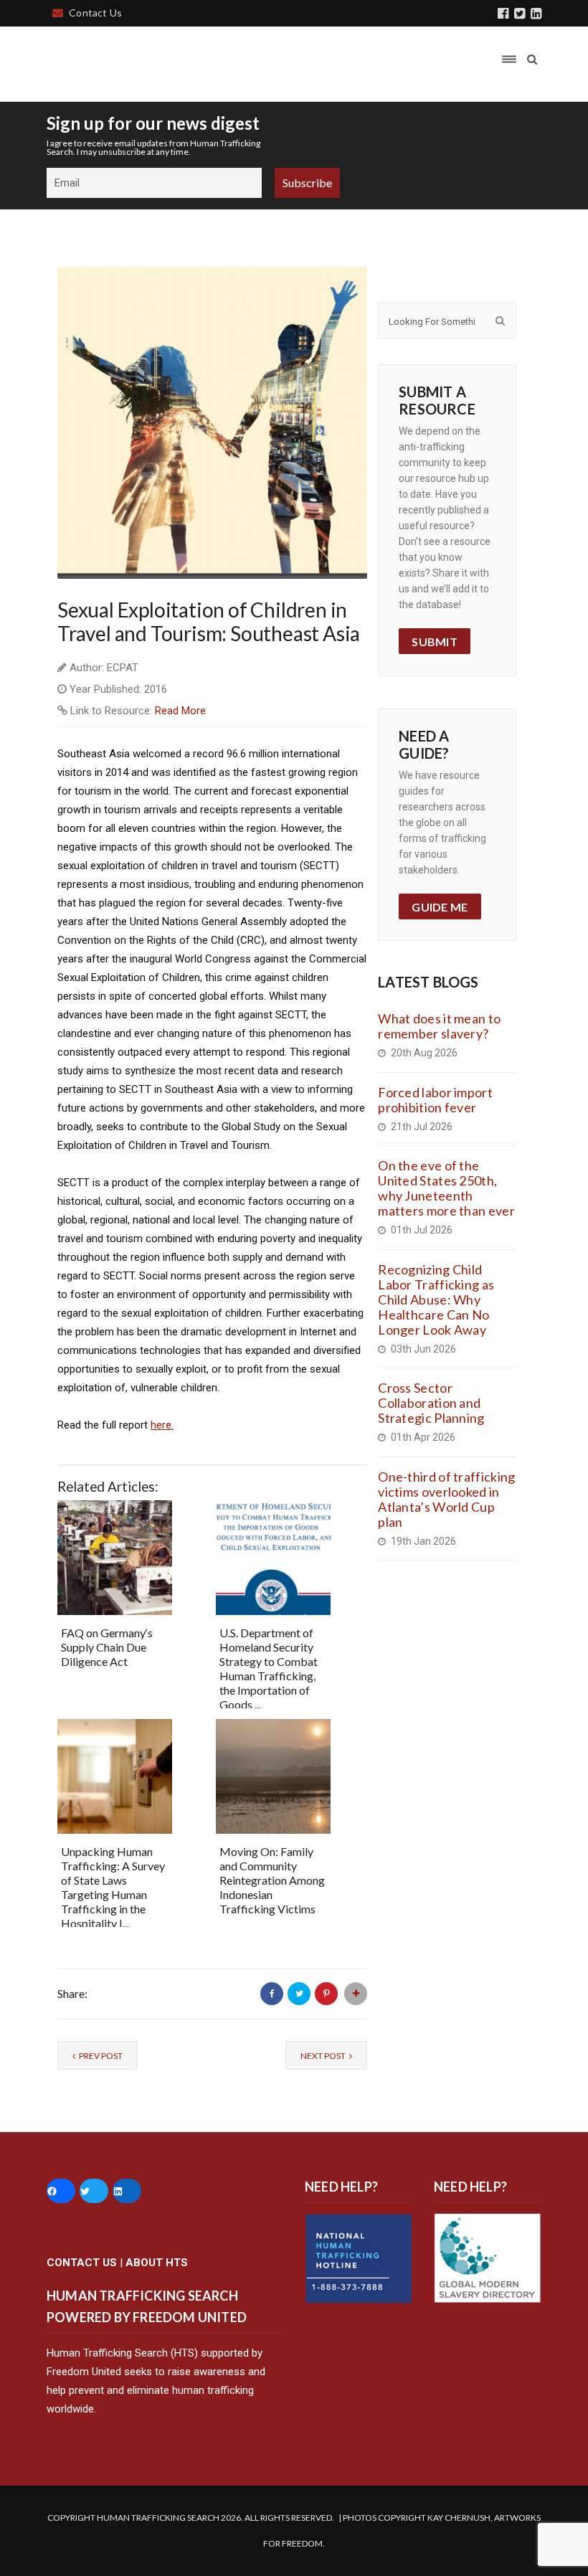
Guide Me (440, 907)
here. (162, 1425)
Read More (180, 711)
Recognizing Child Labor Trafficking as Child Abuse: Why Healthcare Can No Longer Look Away (436, 1299)
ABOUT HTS (157, 2263)
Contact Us (95, 13)
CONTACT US (82, 2263)
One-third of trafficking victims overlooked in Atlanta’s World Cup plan (446, 1499)
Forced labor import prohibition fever (435, 1100)
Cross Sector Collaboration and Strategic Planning (431, 1403)
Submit (435, 641)
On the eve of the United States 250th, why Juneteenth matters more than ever (446, 1188)
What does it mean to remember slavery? (439, 1026)
